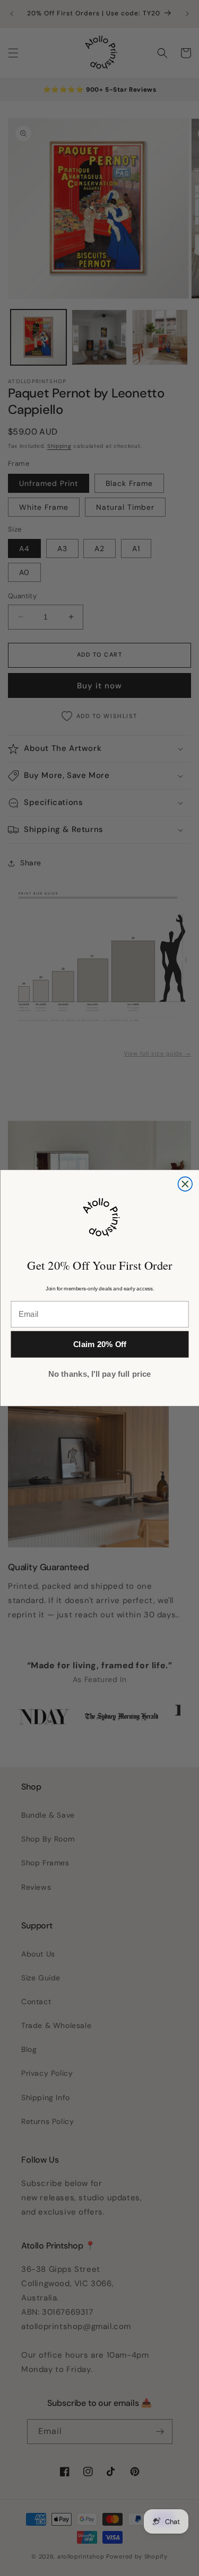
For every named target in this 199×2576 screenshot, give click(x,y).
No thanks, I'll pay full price (99, 1374)
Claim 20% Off (99, 1345)
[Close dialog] (185, 1184)
